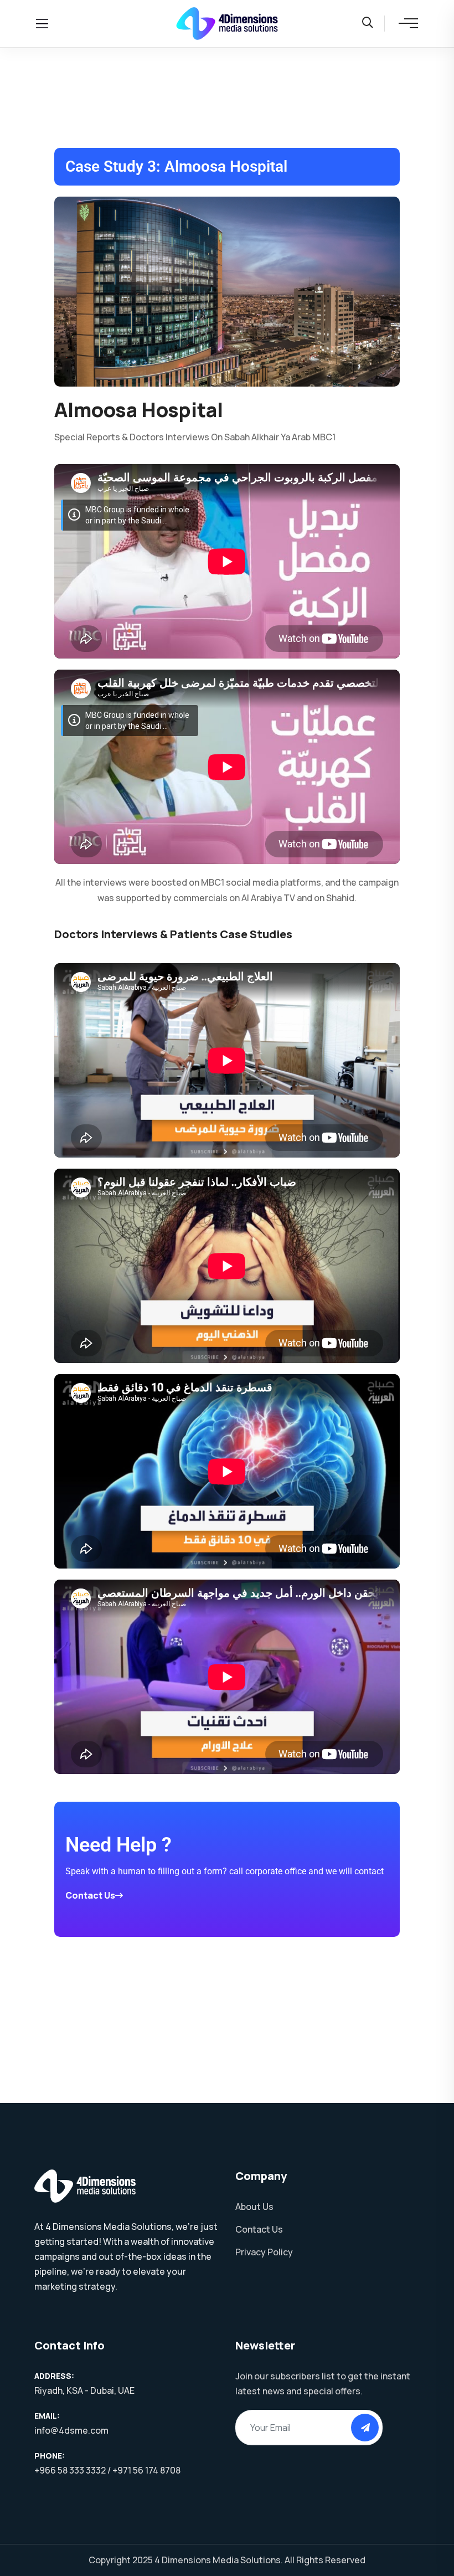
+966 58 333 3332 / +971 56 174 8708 (107, 2470)
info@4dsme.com (71, 2430)
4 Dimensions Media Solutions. (219, 2560)
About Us (254, 2207)
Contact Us (90, 1895)
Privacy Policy (264, 2252)
